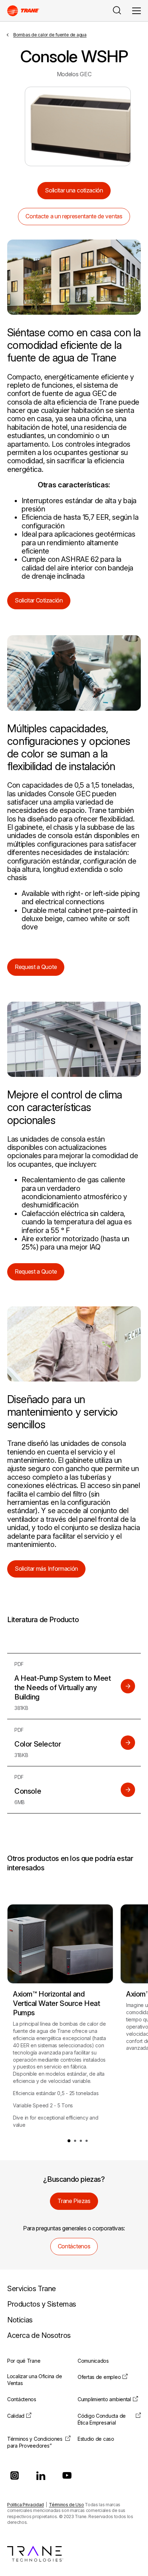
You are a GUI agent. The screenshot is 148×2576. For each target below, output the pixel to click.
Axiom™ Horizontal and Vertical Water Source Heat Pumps (57, 2003)
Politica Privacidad (26, 2505)
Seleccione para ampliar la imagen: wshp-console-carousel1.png (78, 126)
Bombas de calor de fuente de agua (50, 35)
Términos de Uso (66, 2505)
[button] (69, 2141)
